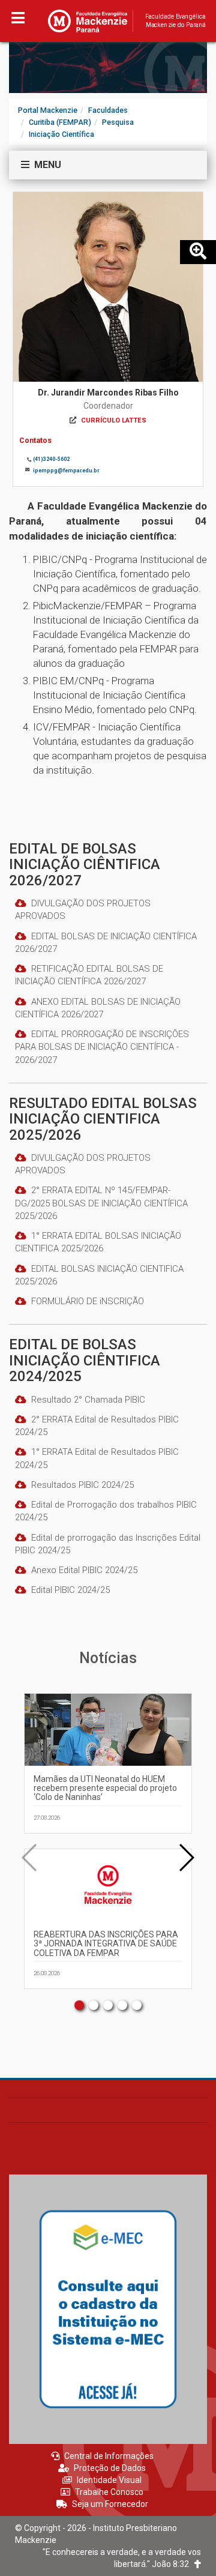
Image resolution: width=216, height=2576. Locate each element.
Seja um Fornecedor (110, 2504)
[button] (186, 1858)
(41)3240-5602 (51, 459)
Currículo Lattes (114, 420)
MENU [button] (45, 165)
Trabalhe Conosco (109, 2492)
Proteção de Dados (110, 2468)
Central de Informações (109, 2456)
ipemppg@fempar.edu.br (66, 471)
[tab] (108, 165)
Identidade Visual (109, 2480)
